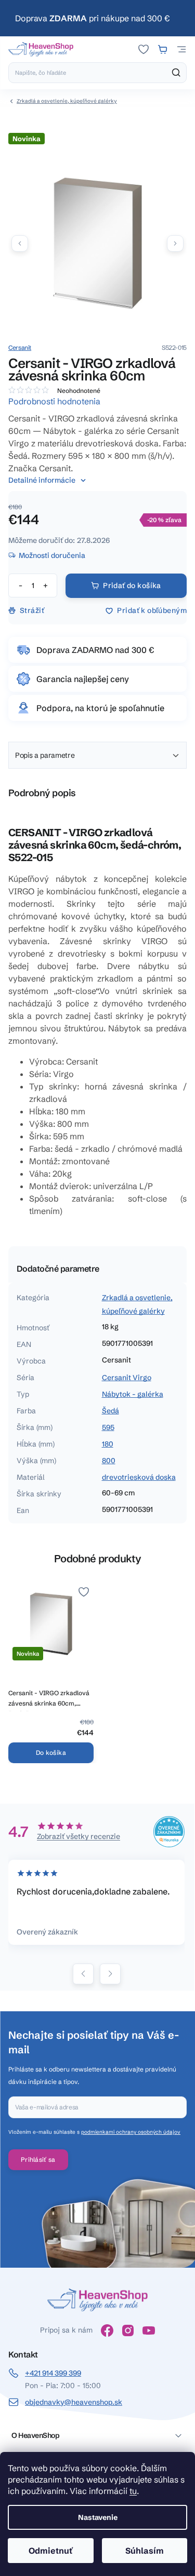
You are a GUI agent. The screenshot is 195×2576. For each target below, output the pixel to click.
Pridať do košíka (132, 585)
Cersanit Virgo (127, 1378)
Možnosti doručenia (52, 555)
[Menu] (181, 49)
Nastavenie (98, 2517)
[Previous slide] (83, 1974)
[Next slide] (110, 1974)
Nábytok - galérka (133, 1394)
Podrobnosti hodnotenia (54, 401)
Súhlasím (145, 2551)
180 (108, 1444)
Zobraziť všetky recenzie (79, 1836)
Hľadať (176, 73)
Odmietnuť (51, 2551)
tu (133, 2491)
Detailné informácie (42, 480)
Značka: (20, 347)
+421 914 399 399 (53, 2373)
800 (109, 1461)
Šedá (110, 1411)
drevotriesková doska (139, 1477)
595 (108, 1427)
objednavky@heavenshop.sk (74, 2402)
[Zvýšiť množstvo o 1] (45, 585)
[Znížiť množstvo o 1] (20, 585)
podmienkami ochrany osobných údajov (131, 2132)
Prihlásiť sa (38, 2159)
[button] (175, 243)
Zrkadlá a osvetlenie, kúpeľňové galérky (137, 1304)
